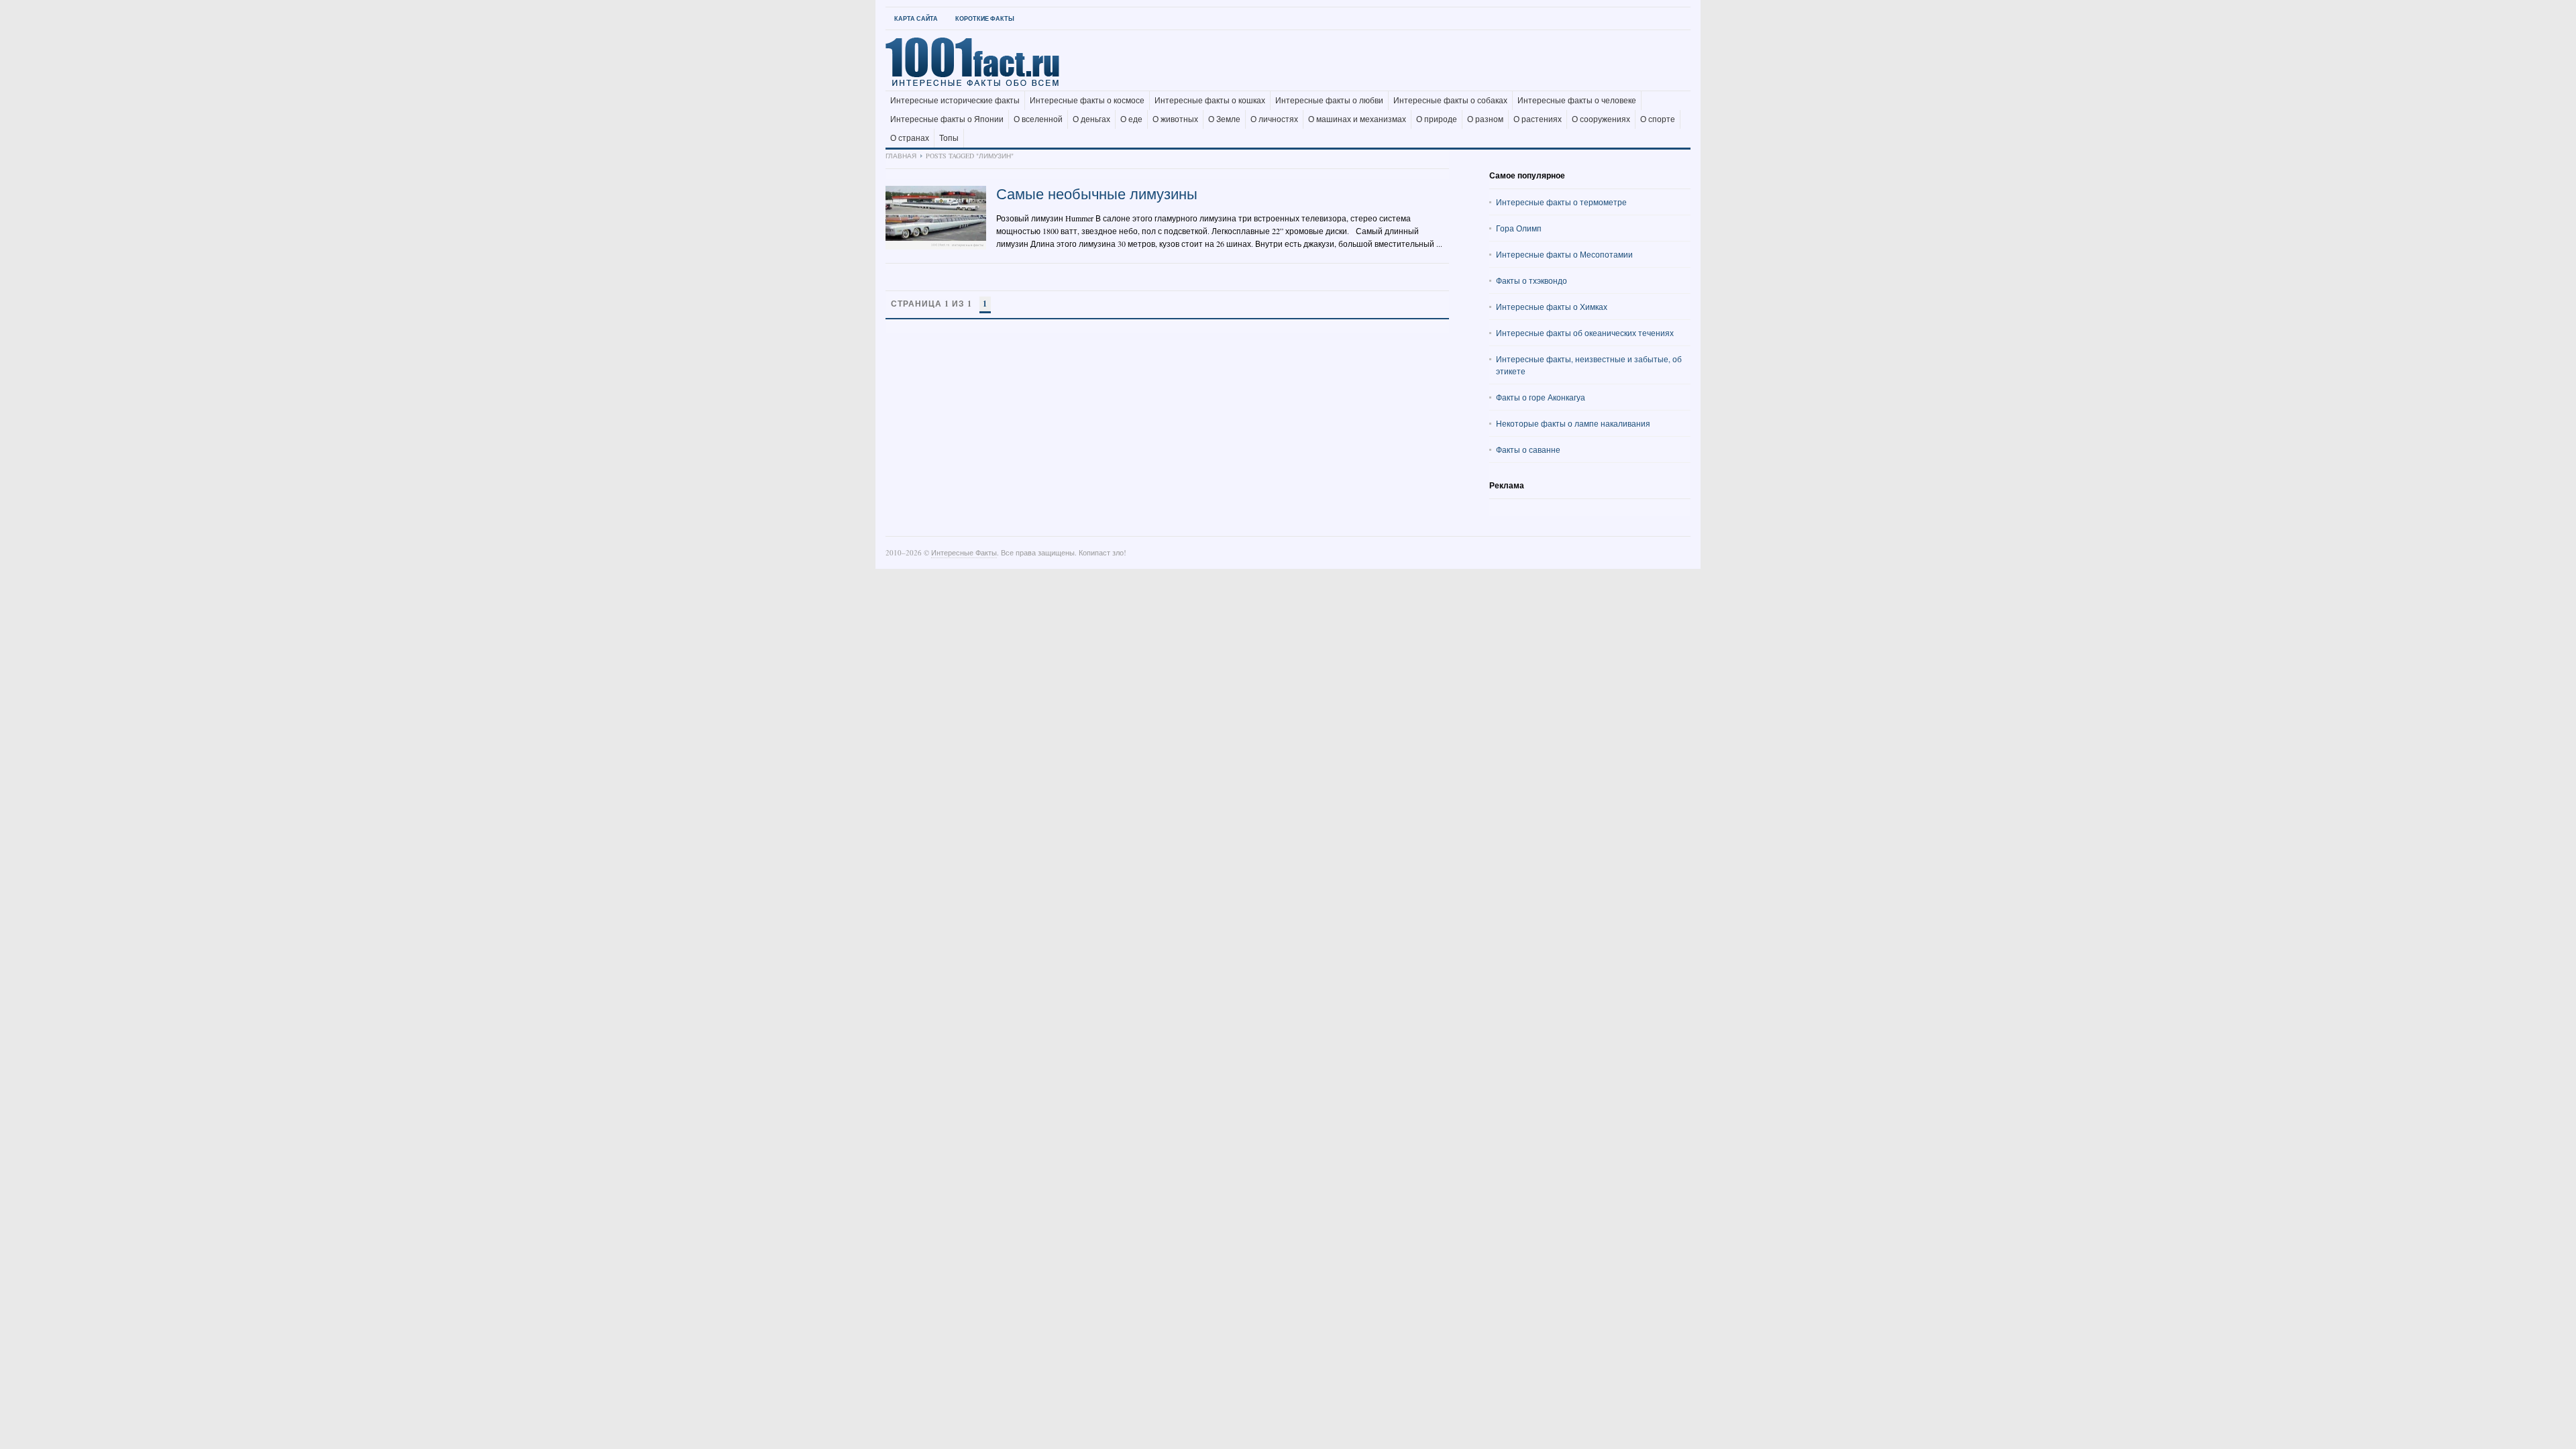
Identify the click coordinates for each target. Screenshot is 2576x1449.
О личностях (1274, 119)
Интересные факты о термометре (1561, 202)
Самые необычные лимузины (1097, 194)
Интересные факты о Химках (1552, 307)
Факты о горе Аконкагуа (1541, 397)
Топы (949, 138)
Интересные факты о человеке (1577, 101)
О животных (1175, 119)
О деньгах (1091, 119)
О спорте (1658, 119)
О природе (1437, 119)
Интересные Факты (964, 552)
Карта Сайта (916, 18)
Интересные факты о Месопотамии (1564, 254)
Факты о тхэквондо (1532, 280)
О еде (1131, 119)
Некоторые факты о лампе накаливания (1573, 423)
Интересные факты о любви (1329, 101)
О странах (910, 138)
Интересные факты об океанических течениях (1585, 333)
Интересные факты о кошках (1210, 101)
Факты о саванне (1528, 449)
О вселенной (1038, 119)
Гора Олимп (1519, 228)
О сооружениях (1601, 119)
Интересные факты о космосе (1087, 101)
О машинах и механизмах (1357, 119)
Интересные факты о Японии (947, 119)
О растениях (1538, 119)
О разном (1485, 119)
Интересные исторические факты (955, 101)
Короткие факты (985, 18)
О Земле (1224, 119)
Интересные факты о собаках (1450, 101)
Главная (901, 156)
